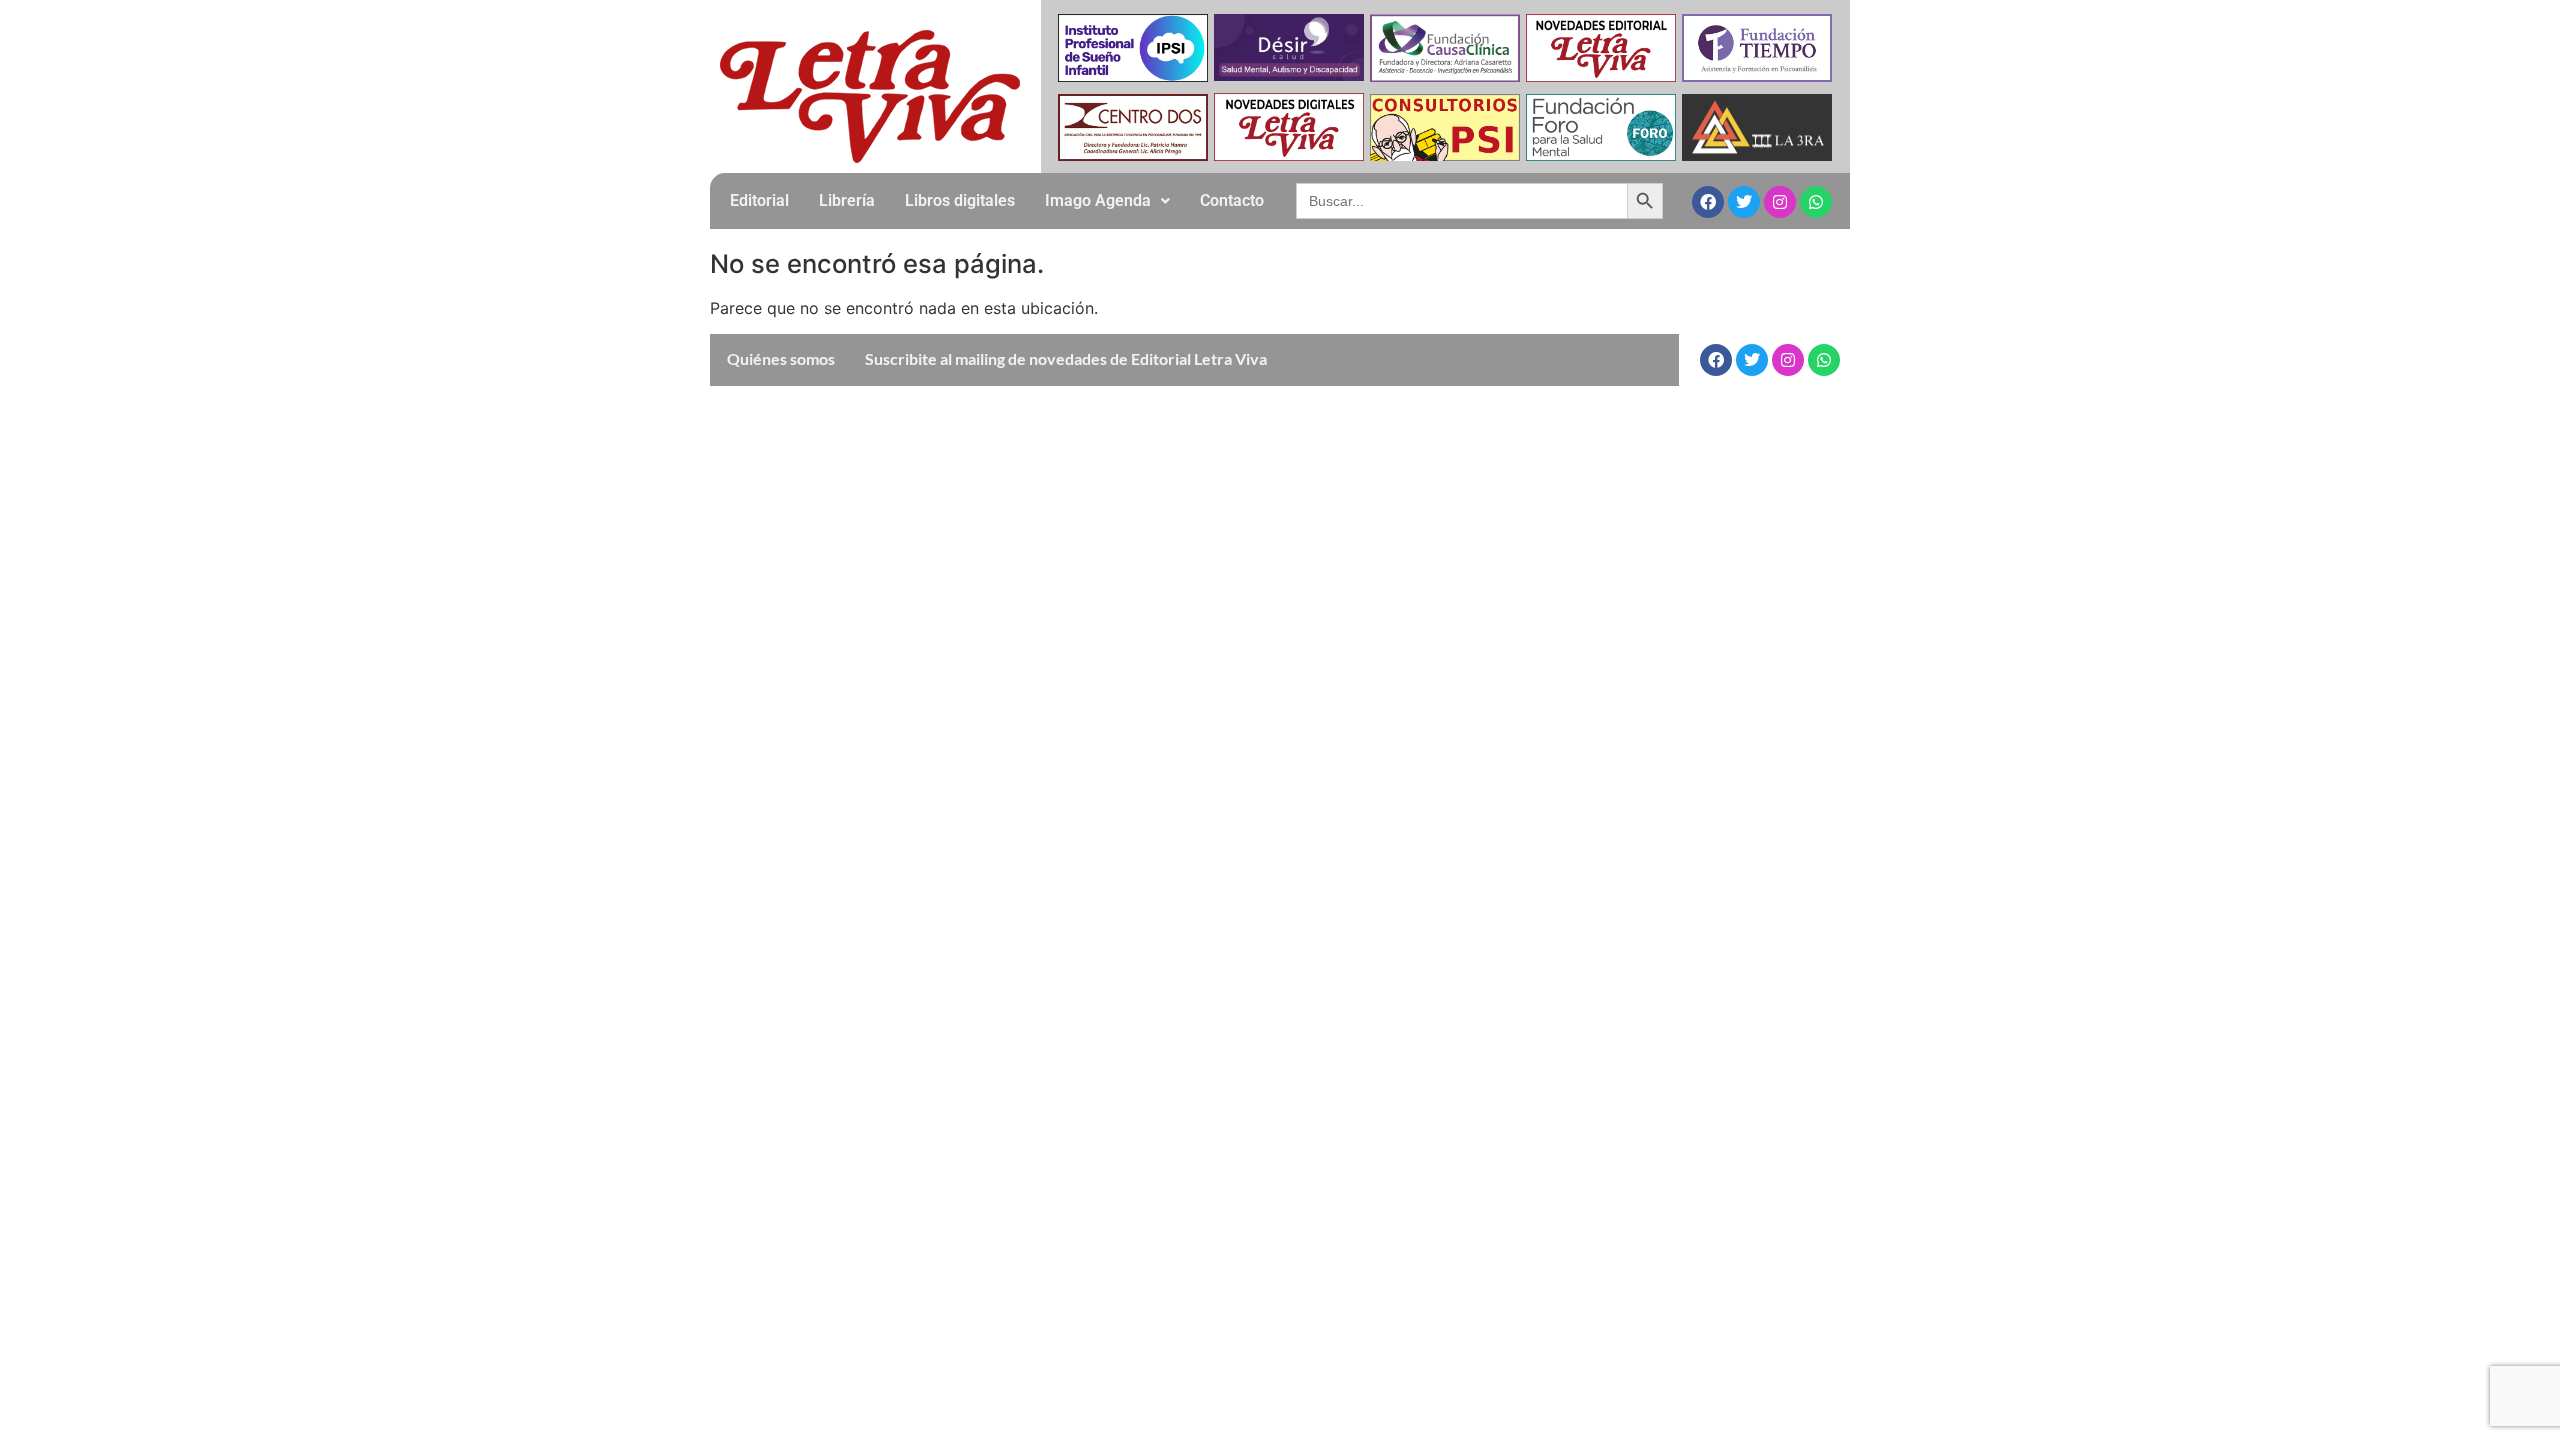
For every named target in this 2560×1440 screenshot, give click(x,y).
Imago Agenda (1098, 200)
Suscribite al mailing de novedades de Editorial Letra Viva (1066, 358)
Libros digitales (960, 200)
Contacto (1232, 200)
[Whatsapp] (1816, 202)
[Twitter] (1744, 202)
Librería (847, 200)
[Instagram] (1780, 202)
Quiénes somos (781, 358)
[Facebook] (1708, 202)
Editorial (759, 200)
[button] (1107, 201)
